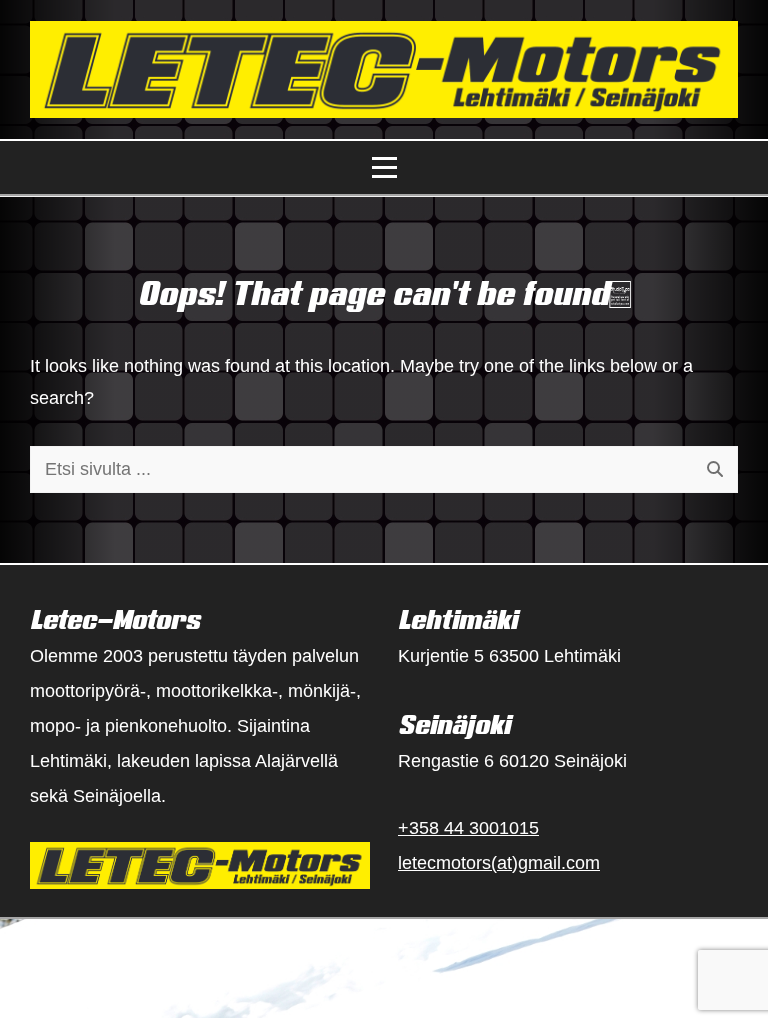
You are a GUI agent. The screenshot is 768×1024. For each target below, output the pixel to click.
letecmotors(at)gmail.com (499, 863)
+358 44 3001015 (468, 828)
